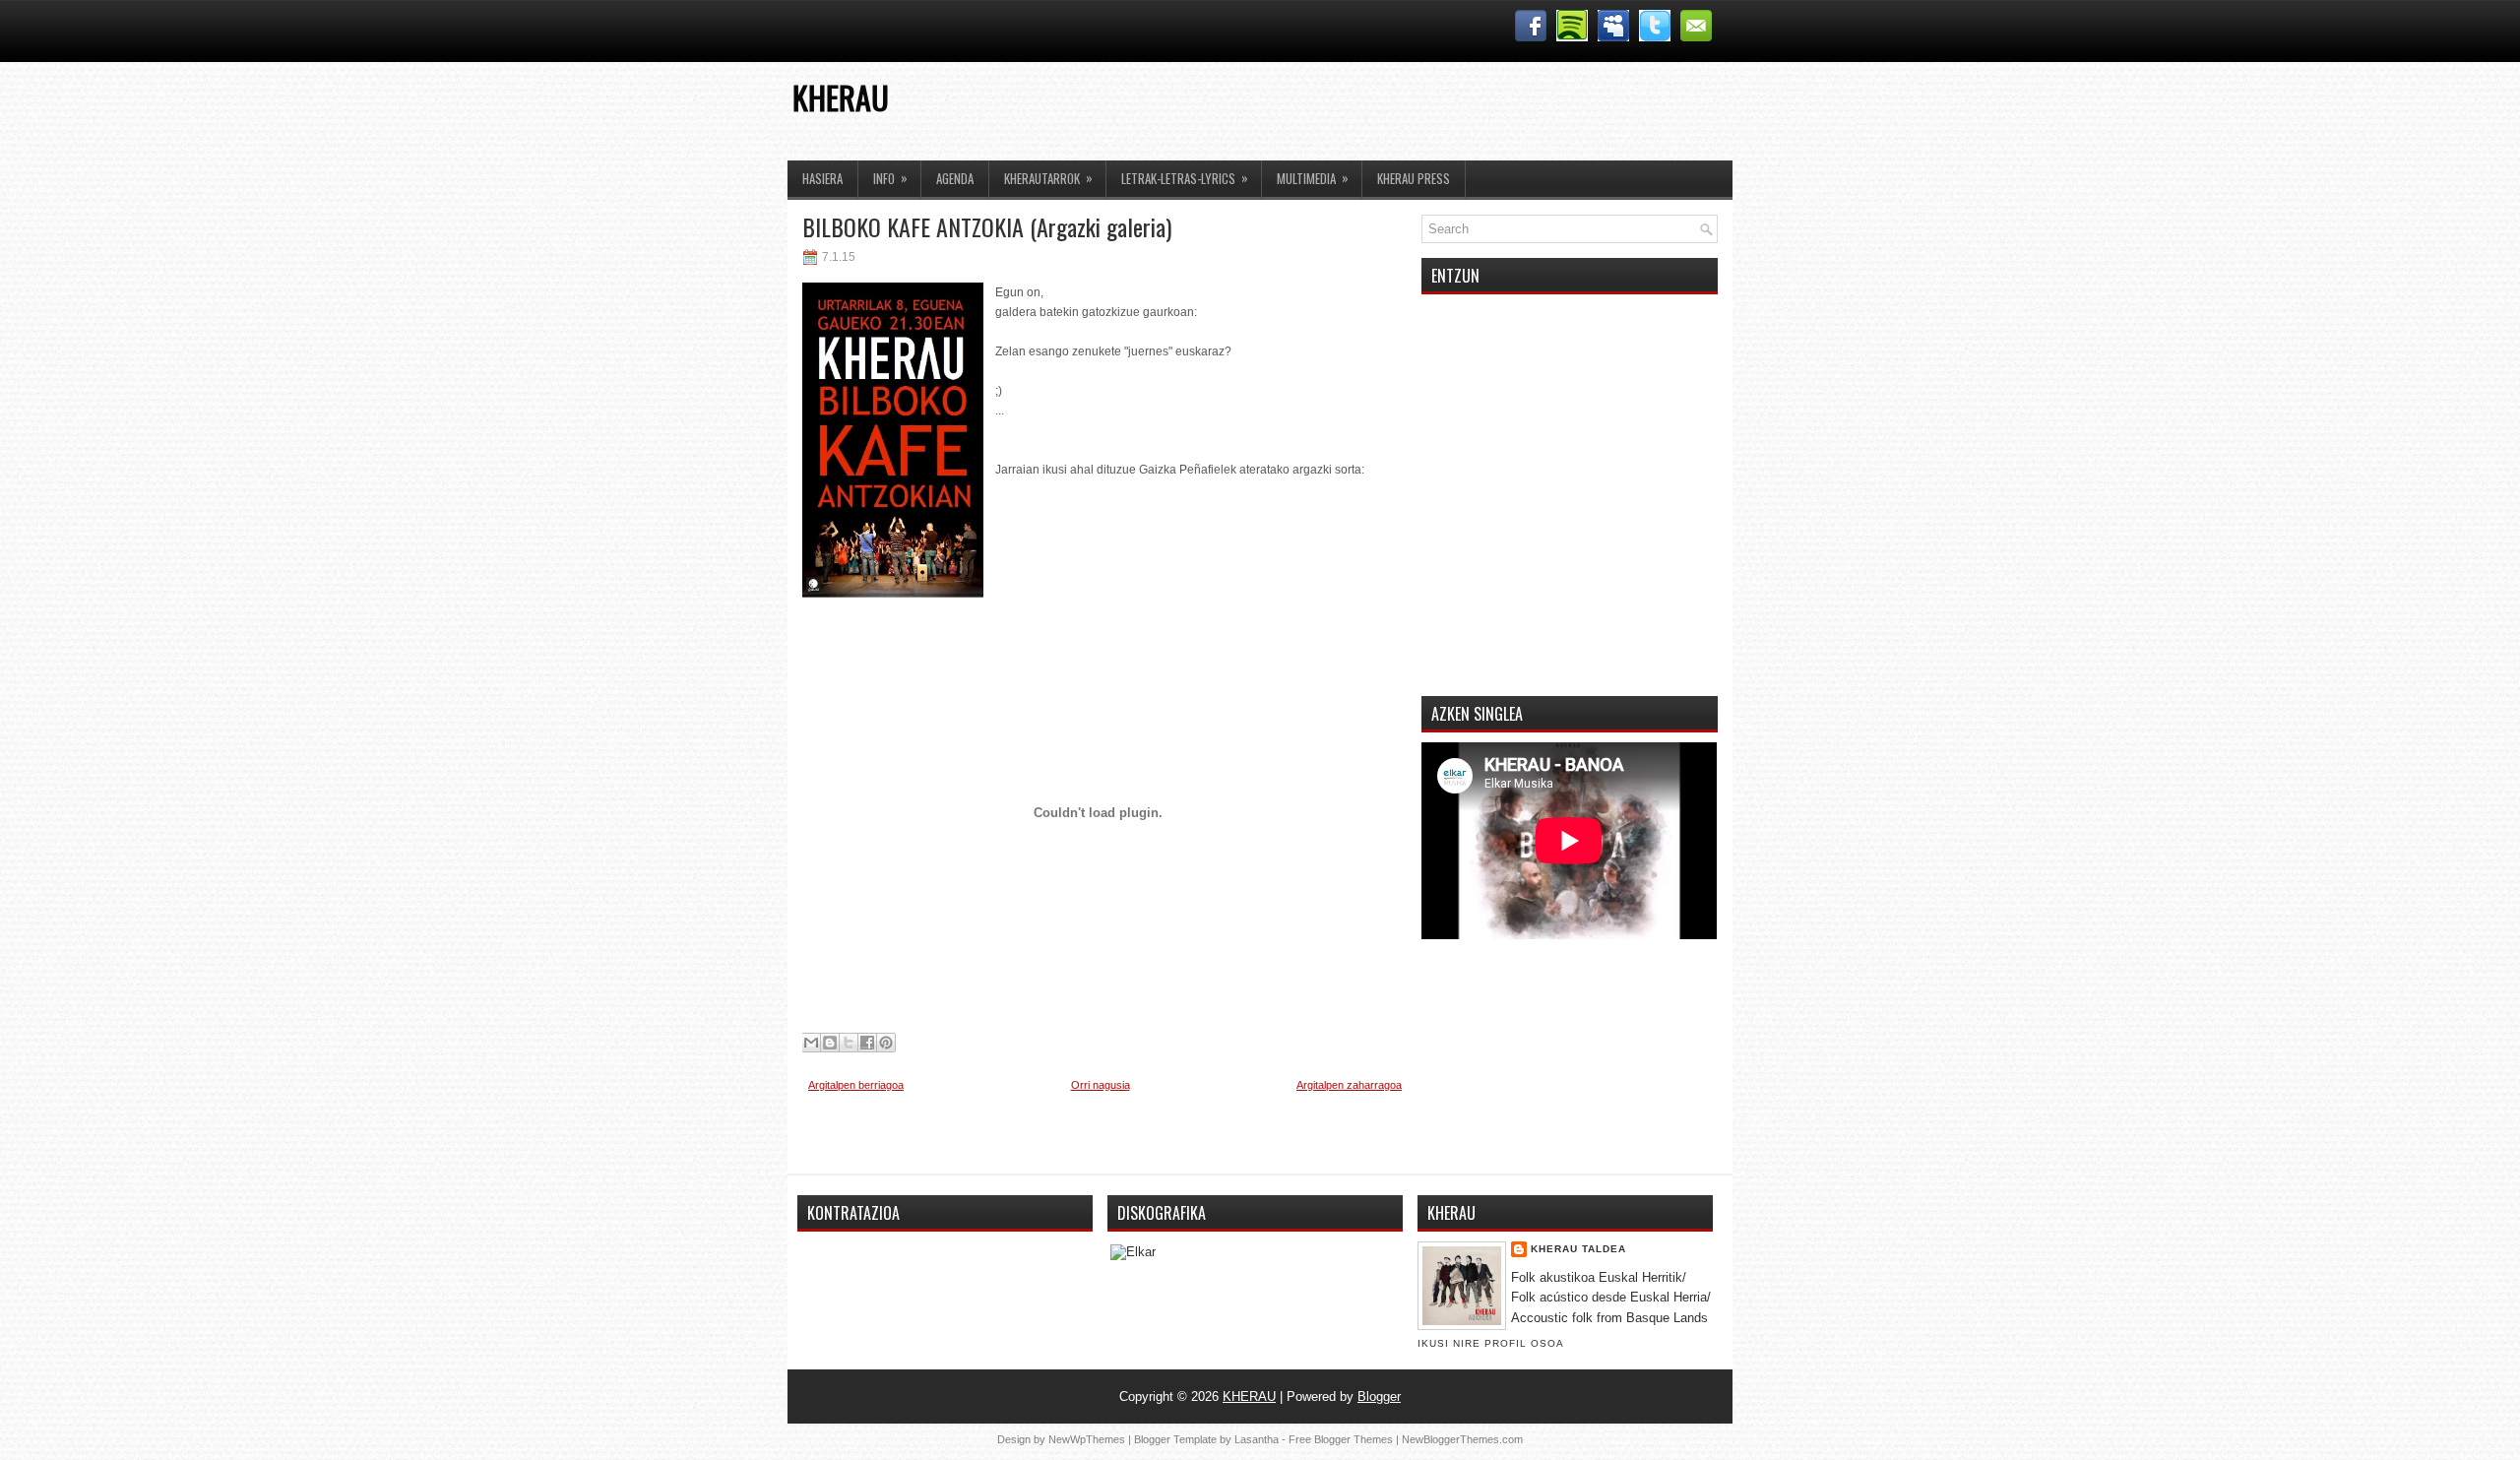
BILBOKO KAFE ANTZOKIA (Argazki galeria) (987, 226)
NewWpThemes (1087, 1439)
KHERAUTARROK (1048, 178)
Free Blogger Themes (1341, 1439)
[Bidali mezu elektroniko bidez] (811, 1043)
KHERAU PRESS (1414, 178)
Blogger (1379, 1397)
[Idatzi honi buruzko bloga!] (830, 1043)
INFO (890, 178)
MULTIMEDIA (1313, 178)
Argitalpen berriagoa (856, 1085)
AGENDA (955, 178)
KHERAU (841, 97)
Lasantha (1257, 1439)
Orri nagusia (1101, 1085)
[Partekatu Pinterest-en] (886, 1043)
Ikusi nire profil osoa (1491, 1343)
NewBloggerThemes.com (1462, 1439)
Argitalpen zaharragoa (1349, 1085)
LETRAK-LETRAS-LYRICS (1185, 178)
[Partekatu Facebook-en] (867, 1043)
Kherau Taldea (1578, 1249)
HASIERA (822, 178)
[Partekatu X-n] (849, 1043)
